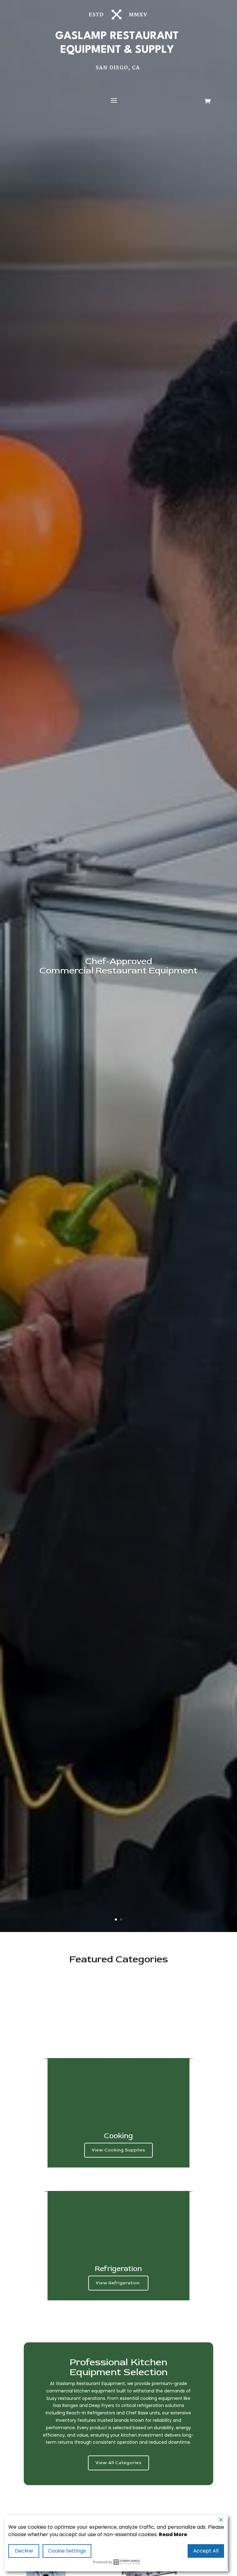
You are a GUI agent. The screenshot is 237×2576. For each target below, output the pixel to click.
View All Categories (118, 2463)
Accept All (206, 2551)
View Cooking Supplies (118, 2150)
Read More (173, 2534)
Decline (24, 2551)
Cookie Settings (67, 2551)
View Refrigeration (118, 2283)
